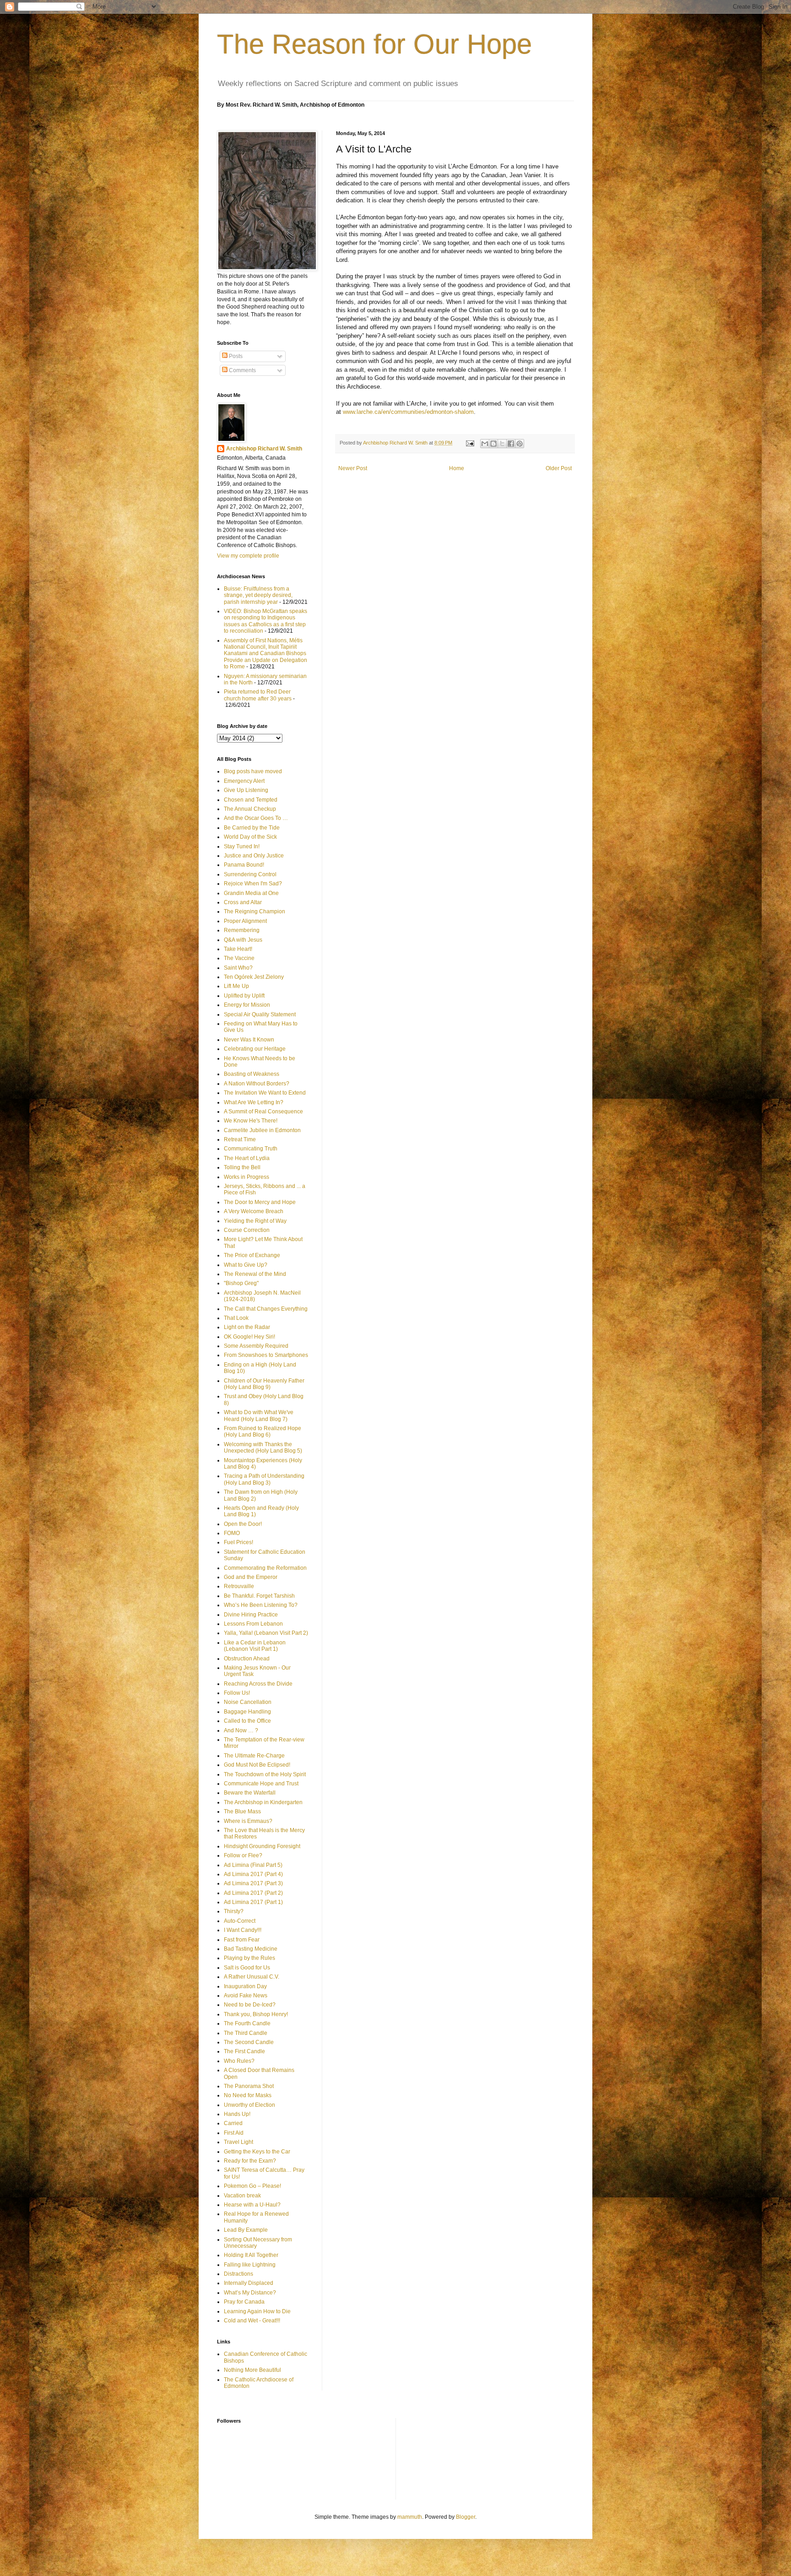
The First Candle (244, 2051)
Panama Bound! (244, 865)
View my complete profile (248, 556)
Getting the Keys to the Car (257, 2152)
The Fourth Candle (247, 2023)
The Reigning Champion (255, 911)
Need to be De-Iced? (250, 2005)
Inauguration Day (245, 1986)
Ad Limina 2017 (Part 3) (253, 1883)
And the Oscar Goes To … (256, 818)
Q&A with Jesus (243, 940)
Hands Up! (237, 2114)
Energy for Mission (247, 1005)
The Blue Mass (242, 1811)
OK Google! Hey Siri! (249, 1337)
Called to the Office (247, 1721)
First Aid (234, 2133)
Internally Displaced (249, 2283)
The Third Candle (246, 2033)
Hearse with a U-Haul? (252, 2205)
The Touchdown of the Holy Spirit (265, 1774)
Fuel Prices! (238, 1542)
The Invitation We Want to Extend (265, 1093)
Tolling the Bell (242, 1167)
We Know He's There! (251, 1121)
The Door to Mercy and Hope (260, 1202)
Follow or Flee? (243, 1855)
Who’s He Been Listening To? (261, 1605)
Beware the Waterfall (250, 1793)
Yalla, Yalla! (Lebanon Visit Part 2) (266, 1633)
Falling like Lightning (250, 2265)
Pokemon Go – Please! (252, 2186)
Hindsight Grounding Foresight (262, 1846)
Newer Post (353, 468)
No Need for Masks (248, 2095)
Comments (242, 370)
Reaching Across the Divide (258, 1684)
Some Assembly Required (256, 1346)
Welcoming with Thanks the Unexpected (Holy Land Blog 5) (263, 1448)
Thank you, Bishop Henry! (256, 2014)
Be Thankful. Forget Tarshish (259, 1596)
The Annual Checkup (250, 809)
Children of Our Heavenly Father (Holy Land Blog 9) (264, 1384)
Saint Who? (238, 968)
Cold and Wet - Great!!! (252, 2321)
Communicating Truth (251, 1149)
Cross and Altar (243, 902)
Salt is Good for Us (247, 1968)
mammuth (410, 2517)
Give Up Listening (246, 790)
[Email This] (485, 444)
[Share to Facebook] (511, 444)
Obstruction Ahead (247, 1659)
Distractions (238, 2274)
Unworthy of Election (249, 2105)
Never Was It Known (249, 1040)
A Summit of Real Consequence (263, 1112)
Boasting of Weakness (252, 1074)
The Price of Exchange (252, 1255)
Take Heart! (238, 949)
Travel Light (238, 2142)
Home (457, 468)
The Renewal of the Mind (255, 1274)
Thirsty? (234, 1911)
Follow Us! (237, 1693)
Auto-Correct (240, 1921)
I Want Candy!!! (243, 1930)
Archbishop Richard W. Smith (264, 449)
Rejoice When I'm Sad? (253, 884)
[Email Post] (470, 443)
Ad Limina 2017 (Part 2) (253, 1893)
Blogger (466, 2517)
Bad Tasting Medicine (251, 1949)
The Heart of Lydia (247, 1158)
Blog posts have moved (253, 771)
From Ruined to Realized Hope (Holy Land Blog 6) (263, 1432)
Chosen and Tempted (251, 800)
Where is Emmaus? (248, 1821)
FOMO (232, 1533)
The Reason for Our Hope (374, 44)
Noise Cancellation (248, 1702)
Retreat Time (240, 1139)
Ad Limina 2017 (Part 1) (253, 1902)
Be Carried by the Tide (252, 828)
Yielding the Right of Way (255, 1221)
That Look (236, 1318)
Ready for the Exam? (250, 2161)
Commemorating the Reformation (265, 1568)
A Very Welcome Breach (254, 1211)
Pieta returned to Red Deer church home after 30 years (258, 695)
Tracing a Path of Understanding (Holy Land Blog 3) (264, 1479)
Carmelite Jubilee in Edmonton (262, 1130)
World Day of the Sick (250, 837)
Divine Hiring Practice (251, 1615)
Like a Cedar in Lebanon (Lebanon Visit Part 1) (255, 1646)
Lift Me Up (236, 986)
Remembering (242, 930)
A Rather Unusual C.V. (252, 1977)
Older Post (559, 468)
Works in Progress (247, 1177)
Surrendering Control (250, 874)
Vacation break (242, 2196)
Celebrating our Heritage (255, 1049)
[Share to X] (502, 444)
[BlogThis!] (493, 444)
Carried (233, 2123)
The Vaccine (239, 958)
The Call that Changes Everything (266, 1309)
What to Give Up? (246, 1265)
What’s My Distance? (250, 2293)
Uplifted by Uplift (244, 996)
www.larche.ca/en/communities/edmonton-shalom (408, 412)
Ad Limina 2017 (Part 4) (253, 1874)
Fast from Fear (242, 1940)
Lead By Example (246, 2230)
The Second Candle (249, 2042)
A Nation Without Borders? (257, 1084)
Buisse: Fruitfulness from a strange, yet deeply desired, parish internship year (258, 595)
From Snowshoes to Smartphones (266, 1355)
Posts (235, 356)
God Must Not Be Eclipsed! (257, 1765)
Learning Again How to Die (257, 2311)
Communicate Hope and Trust (261, 1784)
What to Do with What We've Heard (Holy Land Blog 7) (259, 1415)
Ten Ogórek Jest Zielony (254, 977)
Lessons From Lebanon (253, 1624)
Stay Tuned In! (242, 846)
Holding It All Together (251, 2255)
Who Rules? (239, 2061)
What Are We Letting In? (254, 1102)
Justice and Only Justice (254, 856)
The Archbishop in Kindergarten (263, 1802)
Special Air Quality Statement (260, 1014)
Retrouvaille (239, 1586)
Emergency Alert (244, 781)
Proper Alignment (245, 921)
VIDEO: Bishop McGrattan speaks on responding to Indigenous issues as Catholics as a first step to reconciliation (265, 621)
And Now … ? (241, 1730)
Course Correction (247, 1230)
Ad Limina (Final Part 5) (253, 1865)
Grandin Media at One (251, 893)
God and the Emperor (251, 1577)
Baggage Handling (247, 1712)
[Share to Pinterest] (520, 444)
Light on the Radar (247, 1327)
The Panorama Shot (249, 2086)
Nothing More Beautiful (252, 2370)
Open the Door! (243, 1524)
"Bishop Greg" (241, 1283)
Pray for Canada (244, 2302)
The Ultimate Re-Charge (254, 1756)
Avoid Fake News (246, 1996)
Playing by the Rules (249, 1958)
